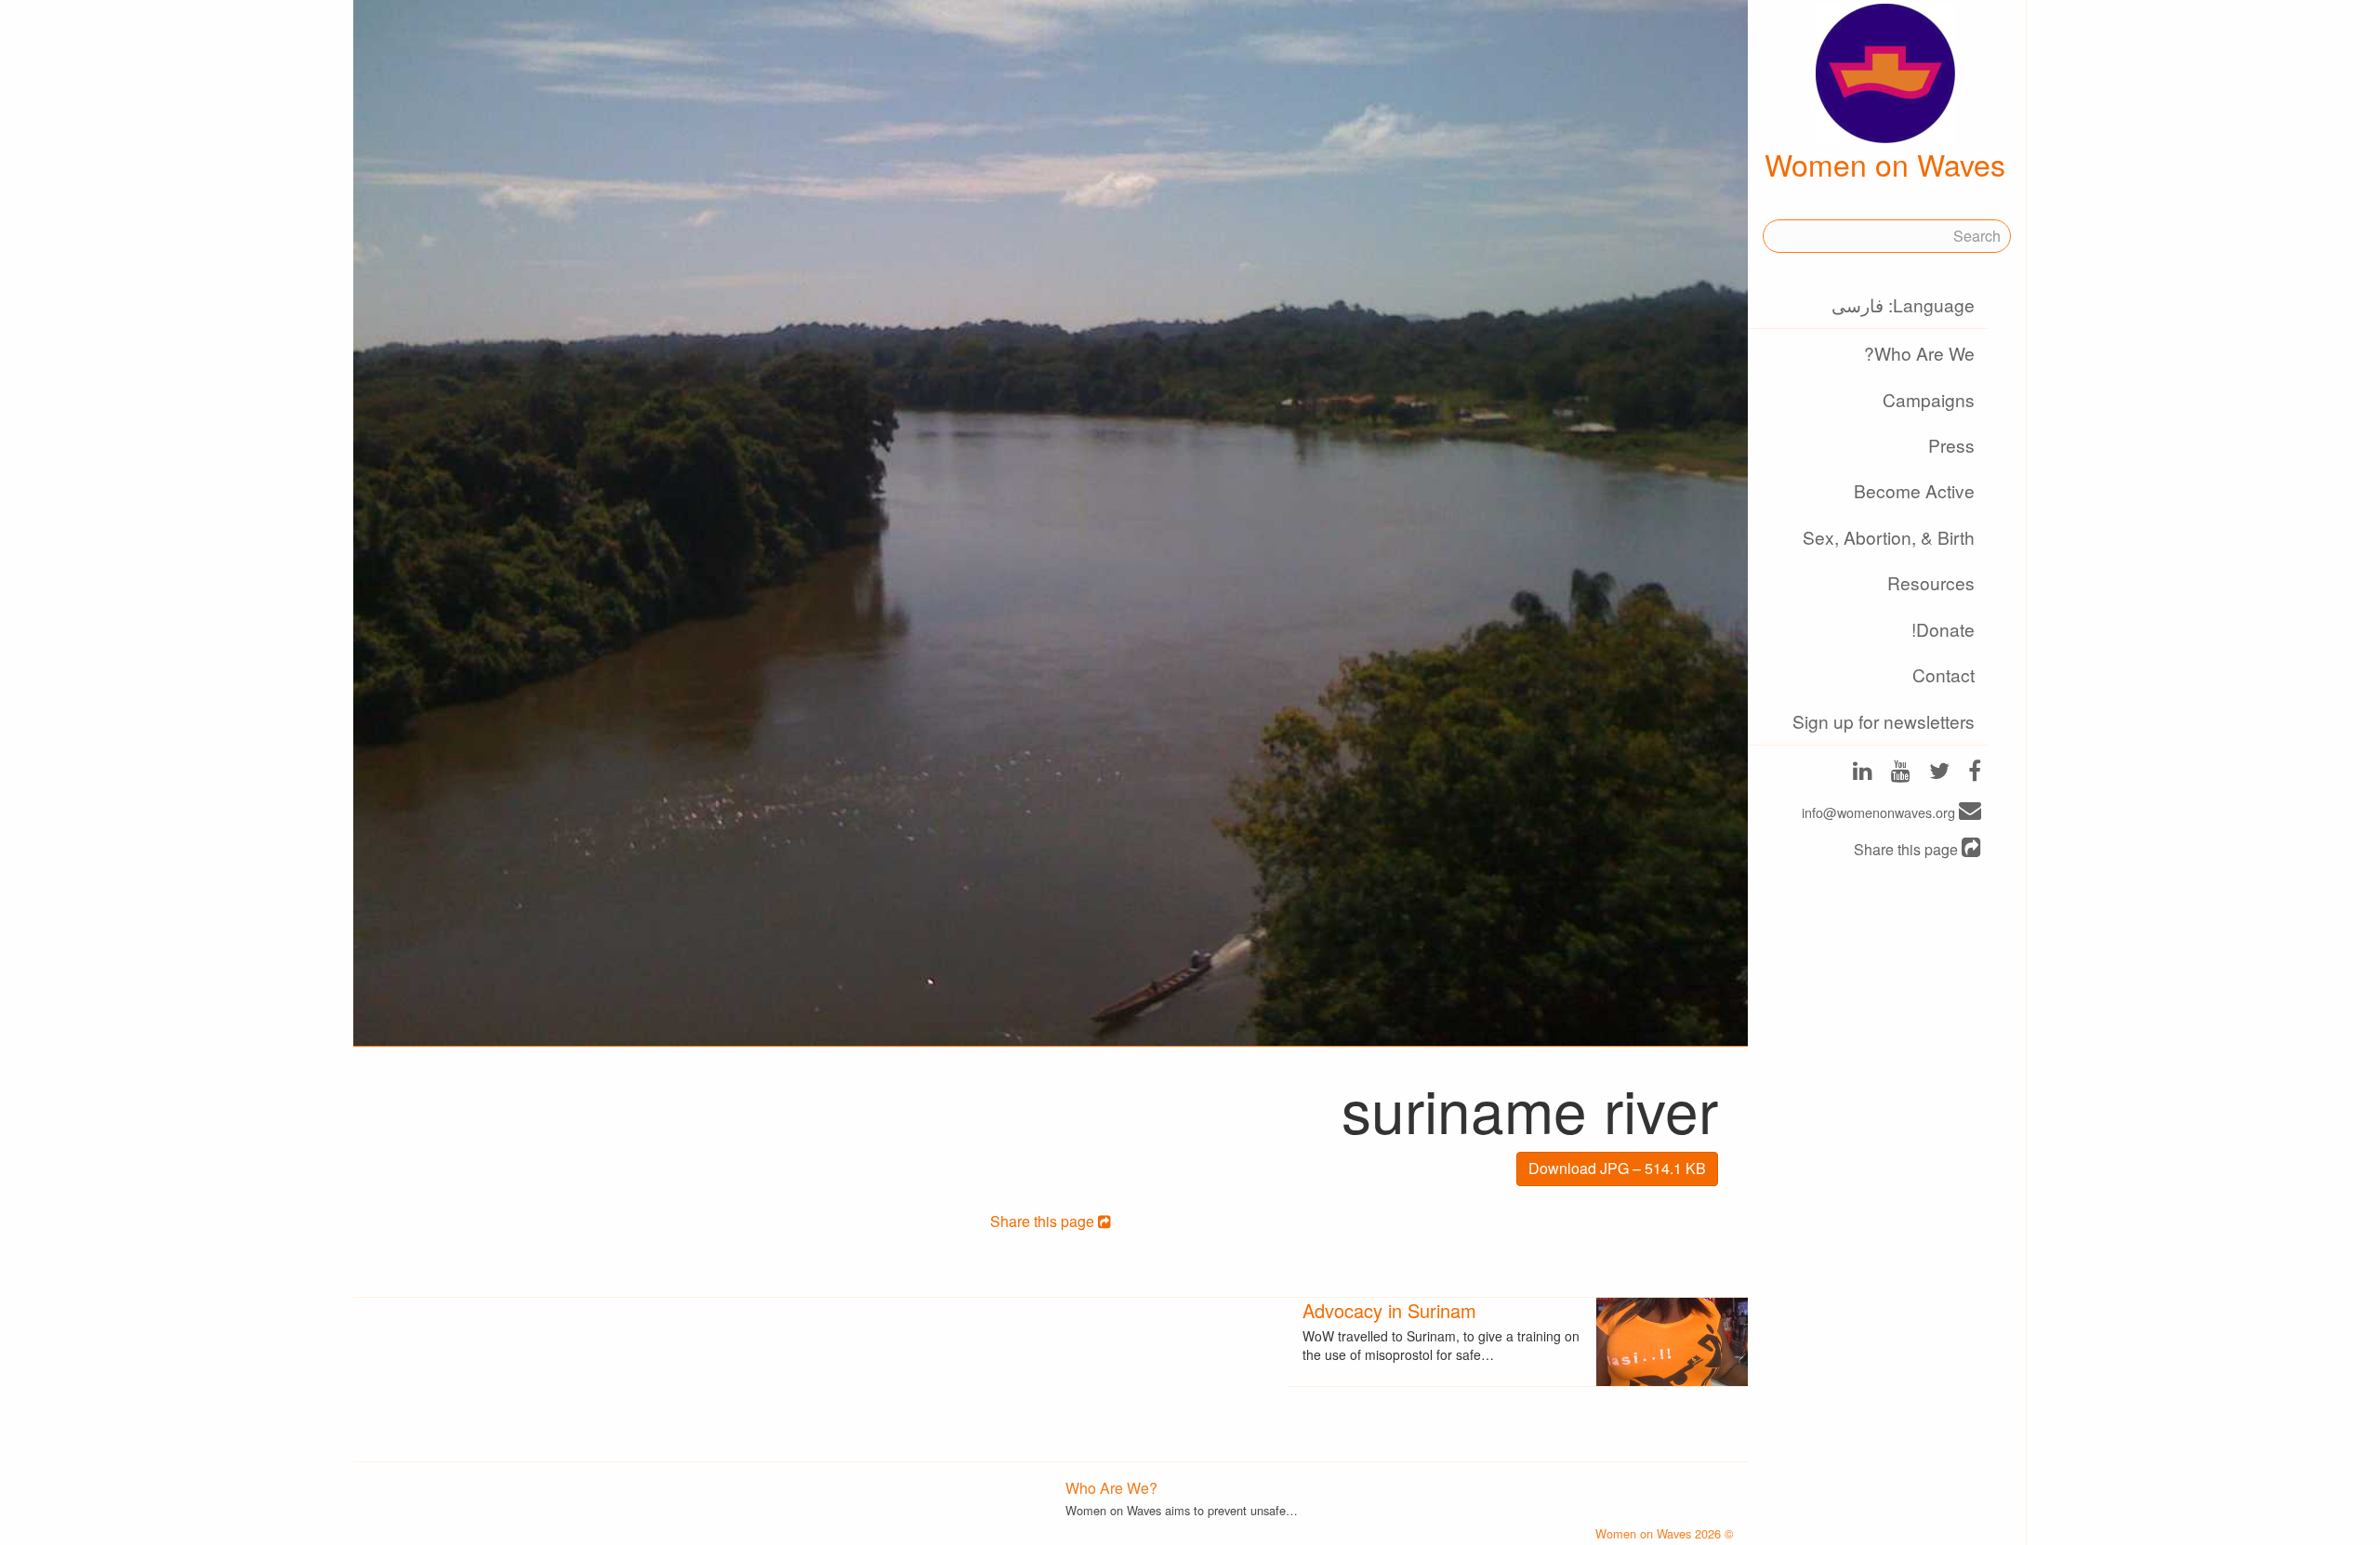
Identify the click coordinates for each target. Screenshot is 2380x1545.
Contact (1944, 674)
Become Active (1914, 490)
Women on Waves (1885, 164)
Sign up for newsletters (1884, 721)
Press (1951, 445)
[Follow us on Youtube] (1901, 773)
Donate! (1943, 629)
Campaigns (1929, 399)
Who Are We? (1919, 353)
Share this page (1908, 849)
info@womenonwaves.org (1880, 812)
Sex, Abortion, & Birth (1889, 537)
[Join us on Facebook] (1975, 773)
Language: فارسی (1903, 304)
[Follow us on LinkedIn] (1863, 773)
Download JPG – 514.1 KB (1617, 1168)
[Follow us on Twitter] (1939, 773)
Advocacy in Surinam (1389, 1310)
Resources (1931, 582)
